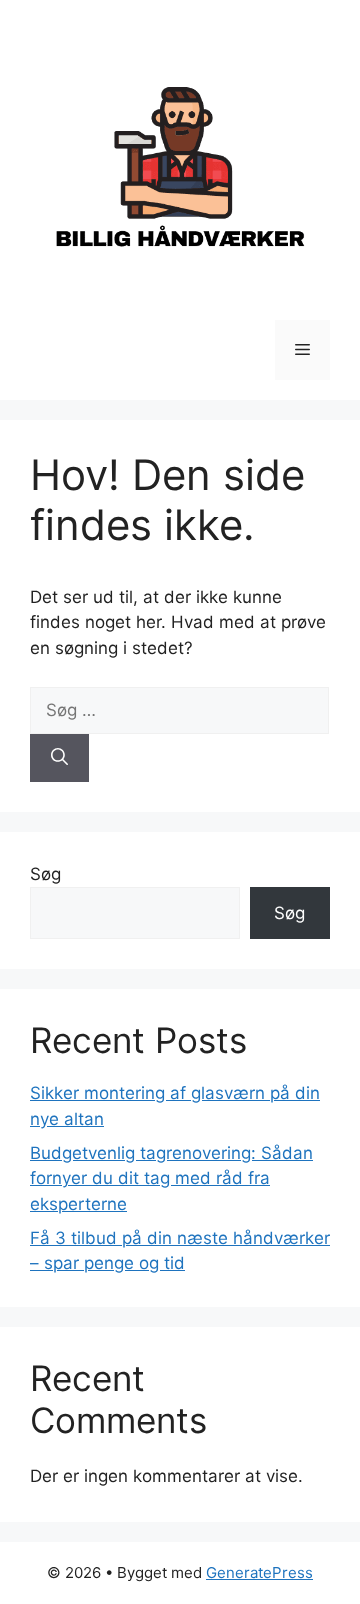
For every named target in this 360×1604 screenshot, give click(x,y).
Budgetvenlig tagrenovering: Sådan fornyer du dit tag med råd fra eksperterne (171, 1178)
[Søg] (59, 758)
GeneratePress (259, 1572)
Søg (45, 874)
